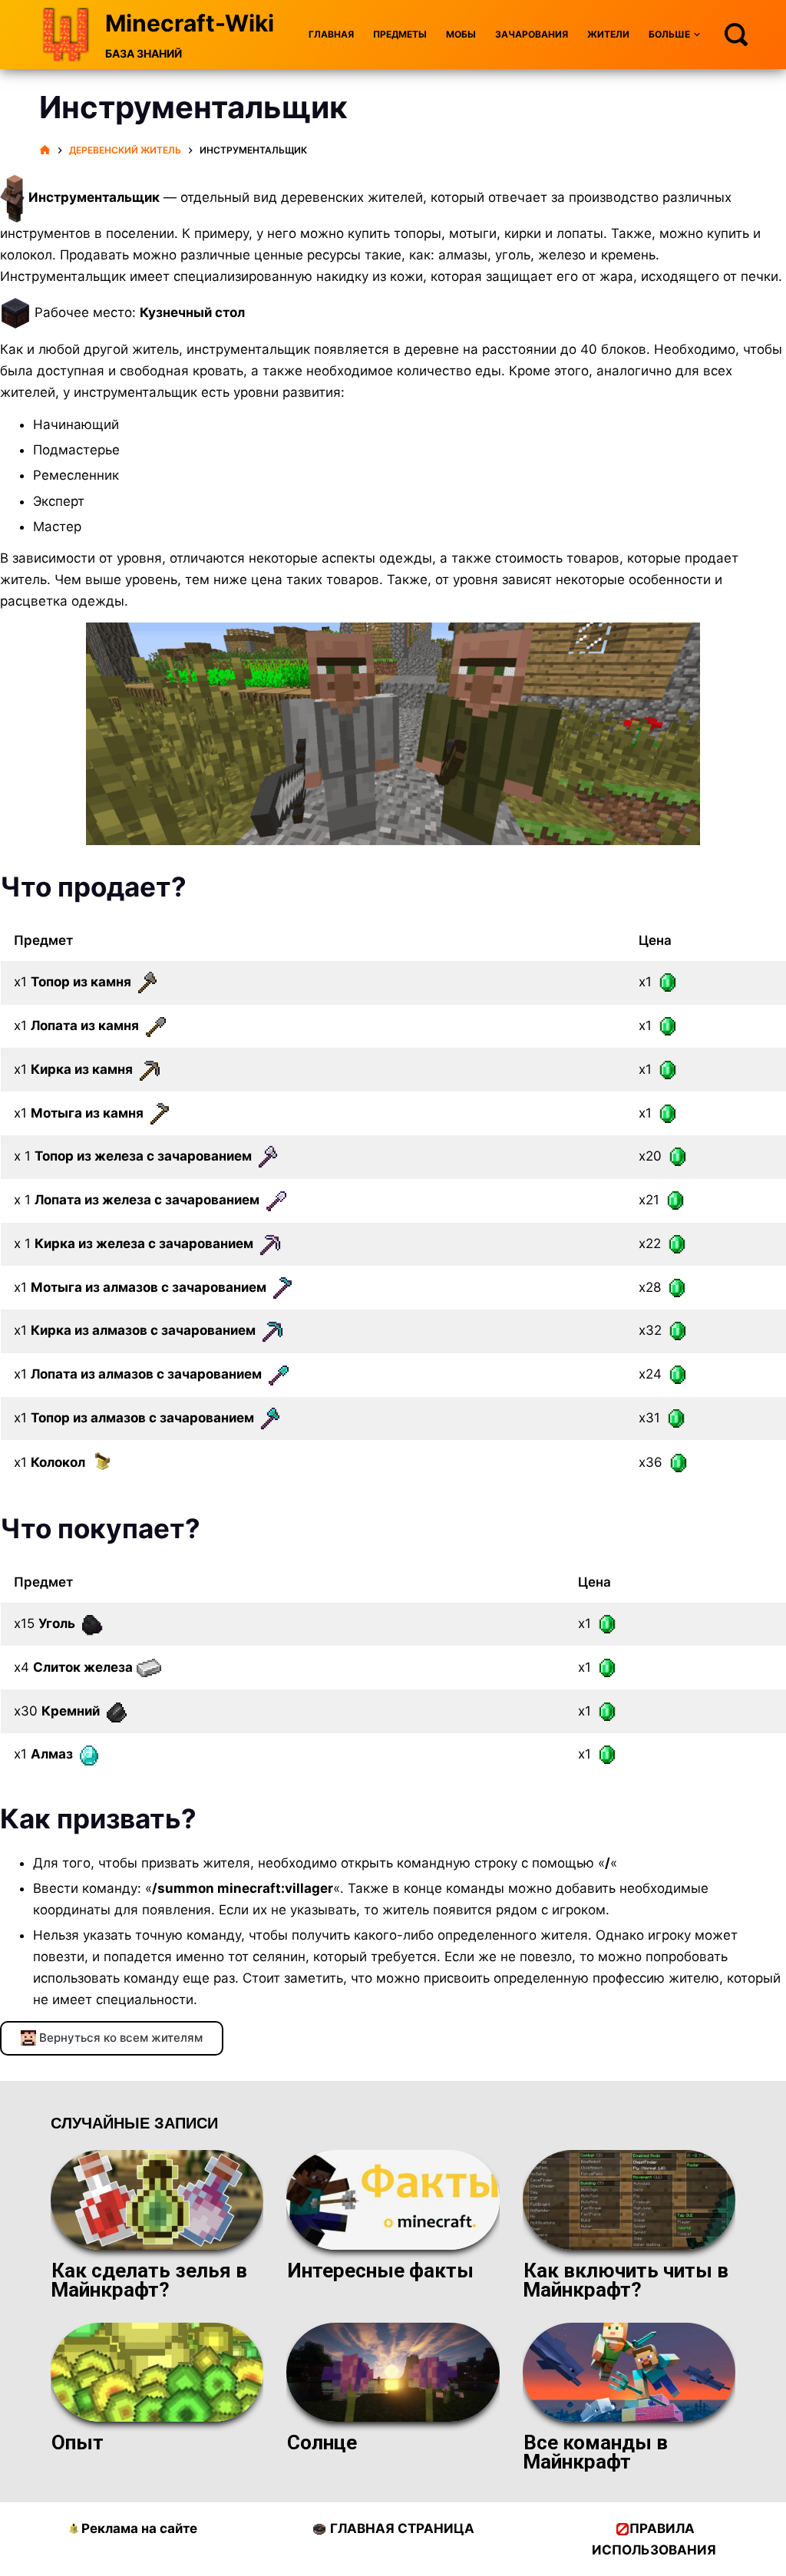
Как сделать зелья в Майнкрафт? (149, 2280)
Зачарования (532, 34)
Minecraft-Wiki (190, 23)
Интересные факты (380, 2271)
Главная (331, 34)
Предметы (400, 34)
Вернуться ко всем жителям (119, 2038)
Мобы (461, 34)
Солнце (322, 2442)
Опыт (78, 2442)
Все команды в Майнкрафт (595, 2452)
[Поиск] (736, 35)
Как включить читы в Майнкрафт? (626, 2280)
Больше (669, 34)
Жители (608, 34)
